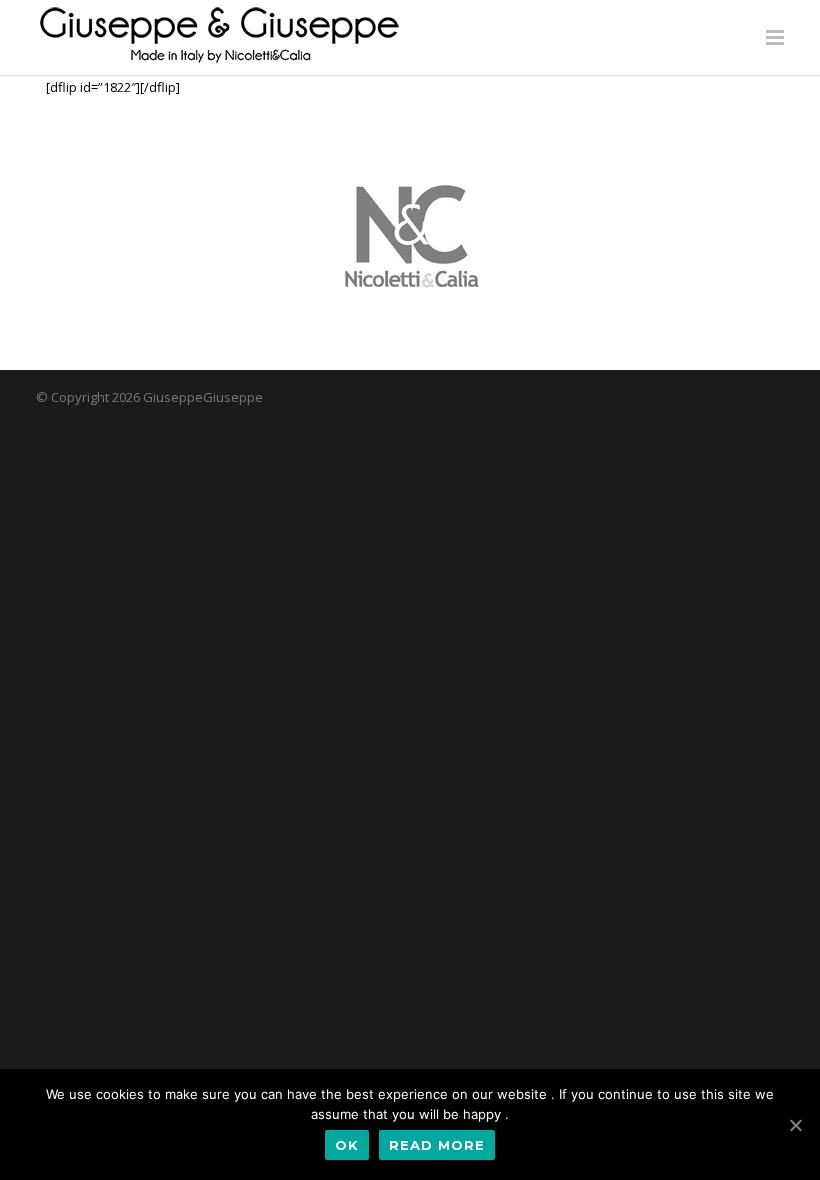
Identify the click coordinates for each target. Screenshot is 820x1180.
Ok (347, 1145)
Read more (437, 1145)
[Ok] (795, 1125)
